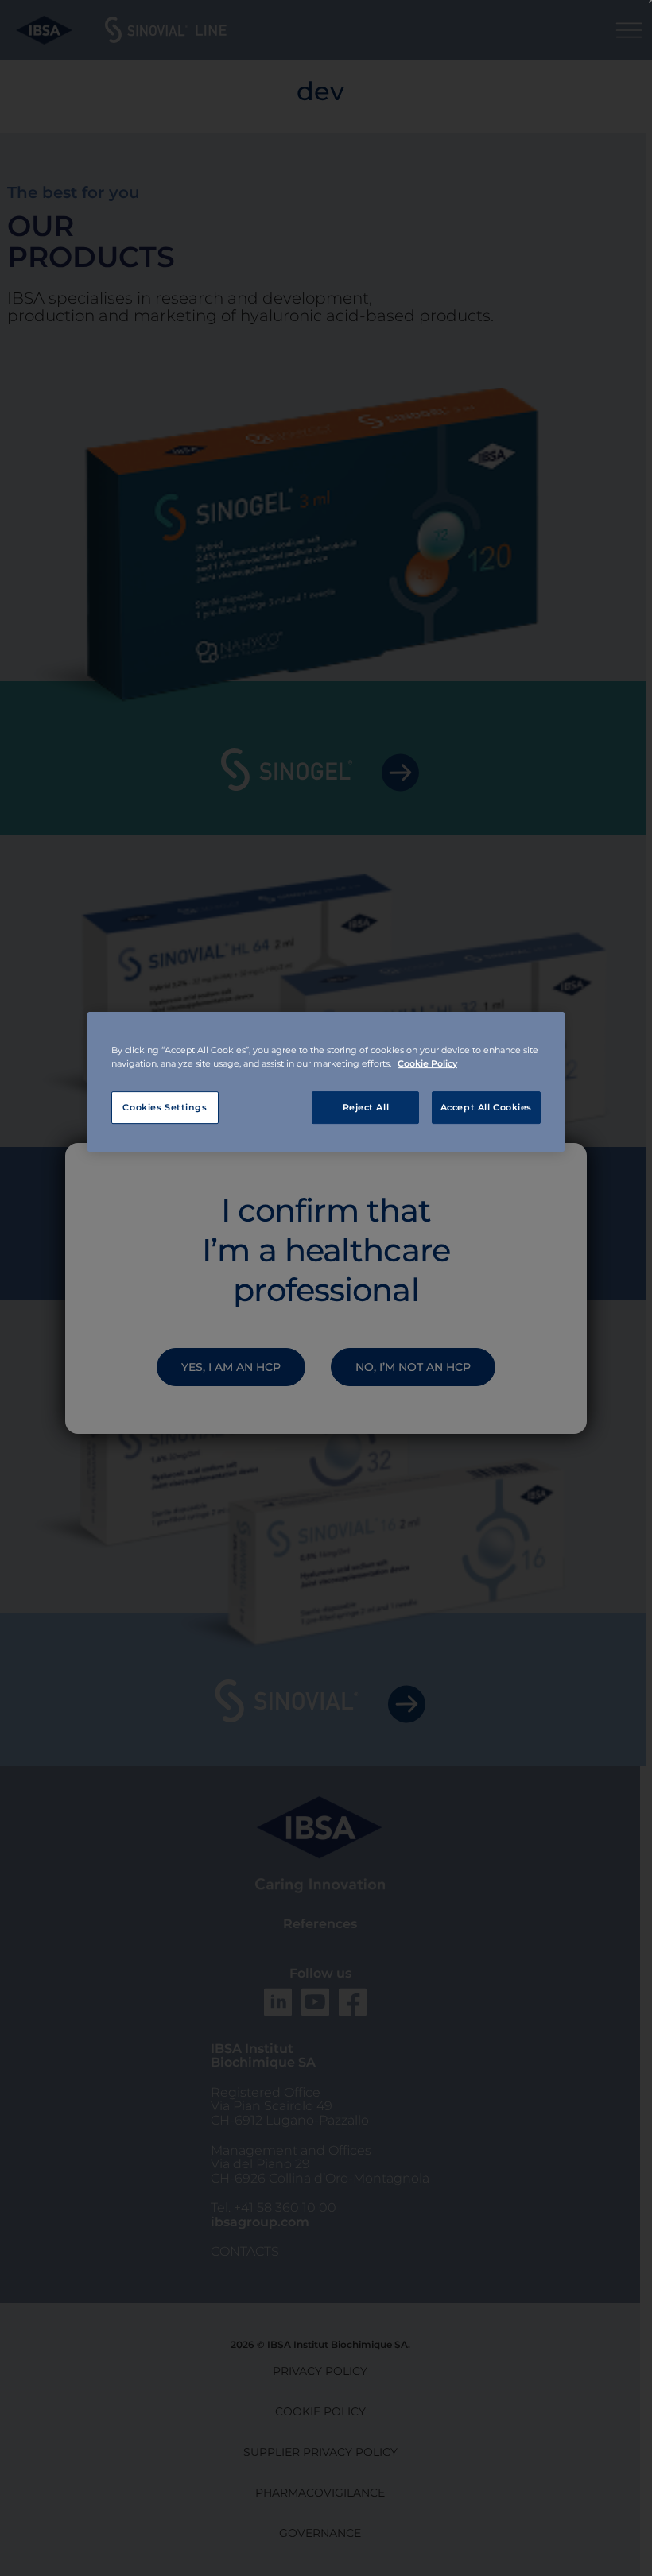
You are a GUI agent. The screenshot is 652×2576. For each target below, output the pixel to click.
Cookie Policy (427, 1064)
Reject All (366, 1107)
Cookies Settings (165, 1107)
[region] (326, 1083)
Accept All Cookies (486, 1107)
